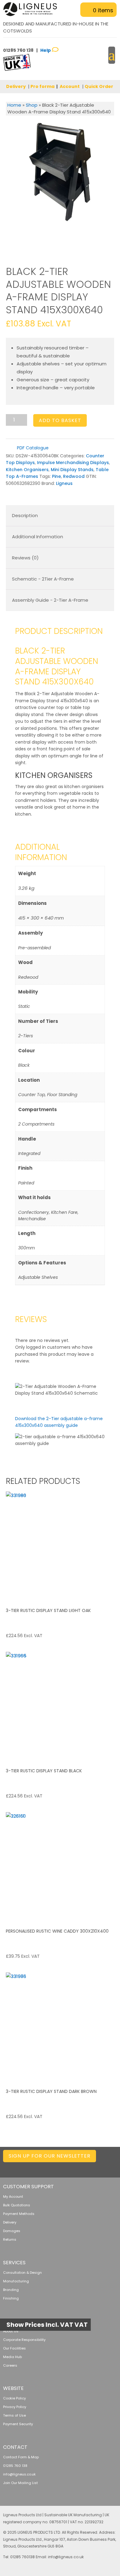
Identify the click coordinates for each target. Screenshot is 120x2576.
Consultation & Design (22, 2273)
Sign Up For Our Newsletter (50, 2156)
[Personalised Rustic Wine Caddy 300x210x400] (60, 1866)
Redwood (74, 476)
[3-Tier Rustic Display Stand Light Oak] (60, 1545)
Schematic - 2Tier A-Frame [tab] (43, 579)
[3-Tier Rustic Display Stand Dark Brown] (60, 2026)
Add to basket (60, 420)
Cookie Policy (14, 2398)
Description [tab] (25, 515)
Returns (10, 2239)
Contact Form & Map (21, 2457)
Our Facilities (14, 2348)
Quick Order (99, 86)
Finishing (11, 2298)
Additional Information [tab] (38, 537)
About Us (11, 2331)
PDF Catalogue (32, 448)
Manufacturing (16, 2281)
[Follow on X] (63, 2167)
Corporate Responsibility (24, 2340)
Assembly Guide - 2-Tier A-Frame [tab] (50, 600)
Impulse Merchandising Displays (73, 463)
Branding (11, 2290)
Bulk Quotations (17, 2205)
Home (14, 105)
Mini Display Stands (72, 470)
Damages (12, 2231)
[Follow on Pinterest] (100, 2167)
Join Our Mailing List (20, 2483)
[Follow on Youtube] (112, 2167)
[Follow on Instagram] (88, 2167)
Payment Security (18, 2424)
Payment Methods (19, 2214)
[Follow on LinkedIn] (51, 2167)
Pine (56, 476)
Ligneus (64, 483)
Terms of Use (14, 2415)
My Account (13, 2197)
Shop (32, 105)
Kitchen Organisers (27, 470)
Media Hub (12, 2357)
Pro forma (42, 86)
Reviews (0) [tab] (25, 558)
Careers (10, 2365)
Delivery (16, 86)
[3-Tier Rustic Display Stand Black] (60, 1706)
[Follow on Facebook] (76, 2167)
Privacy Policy (15, 2407)
